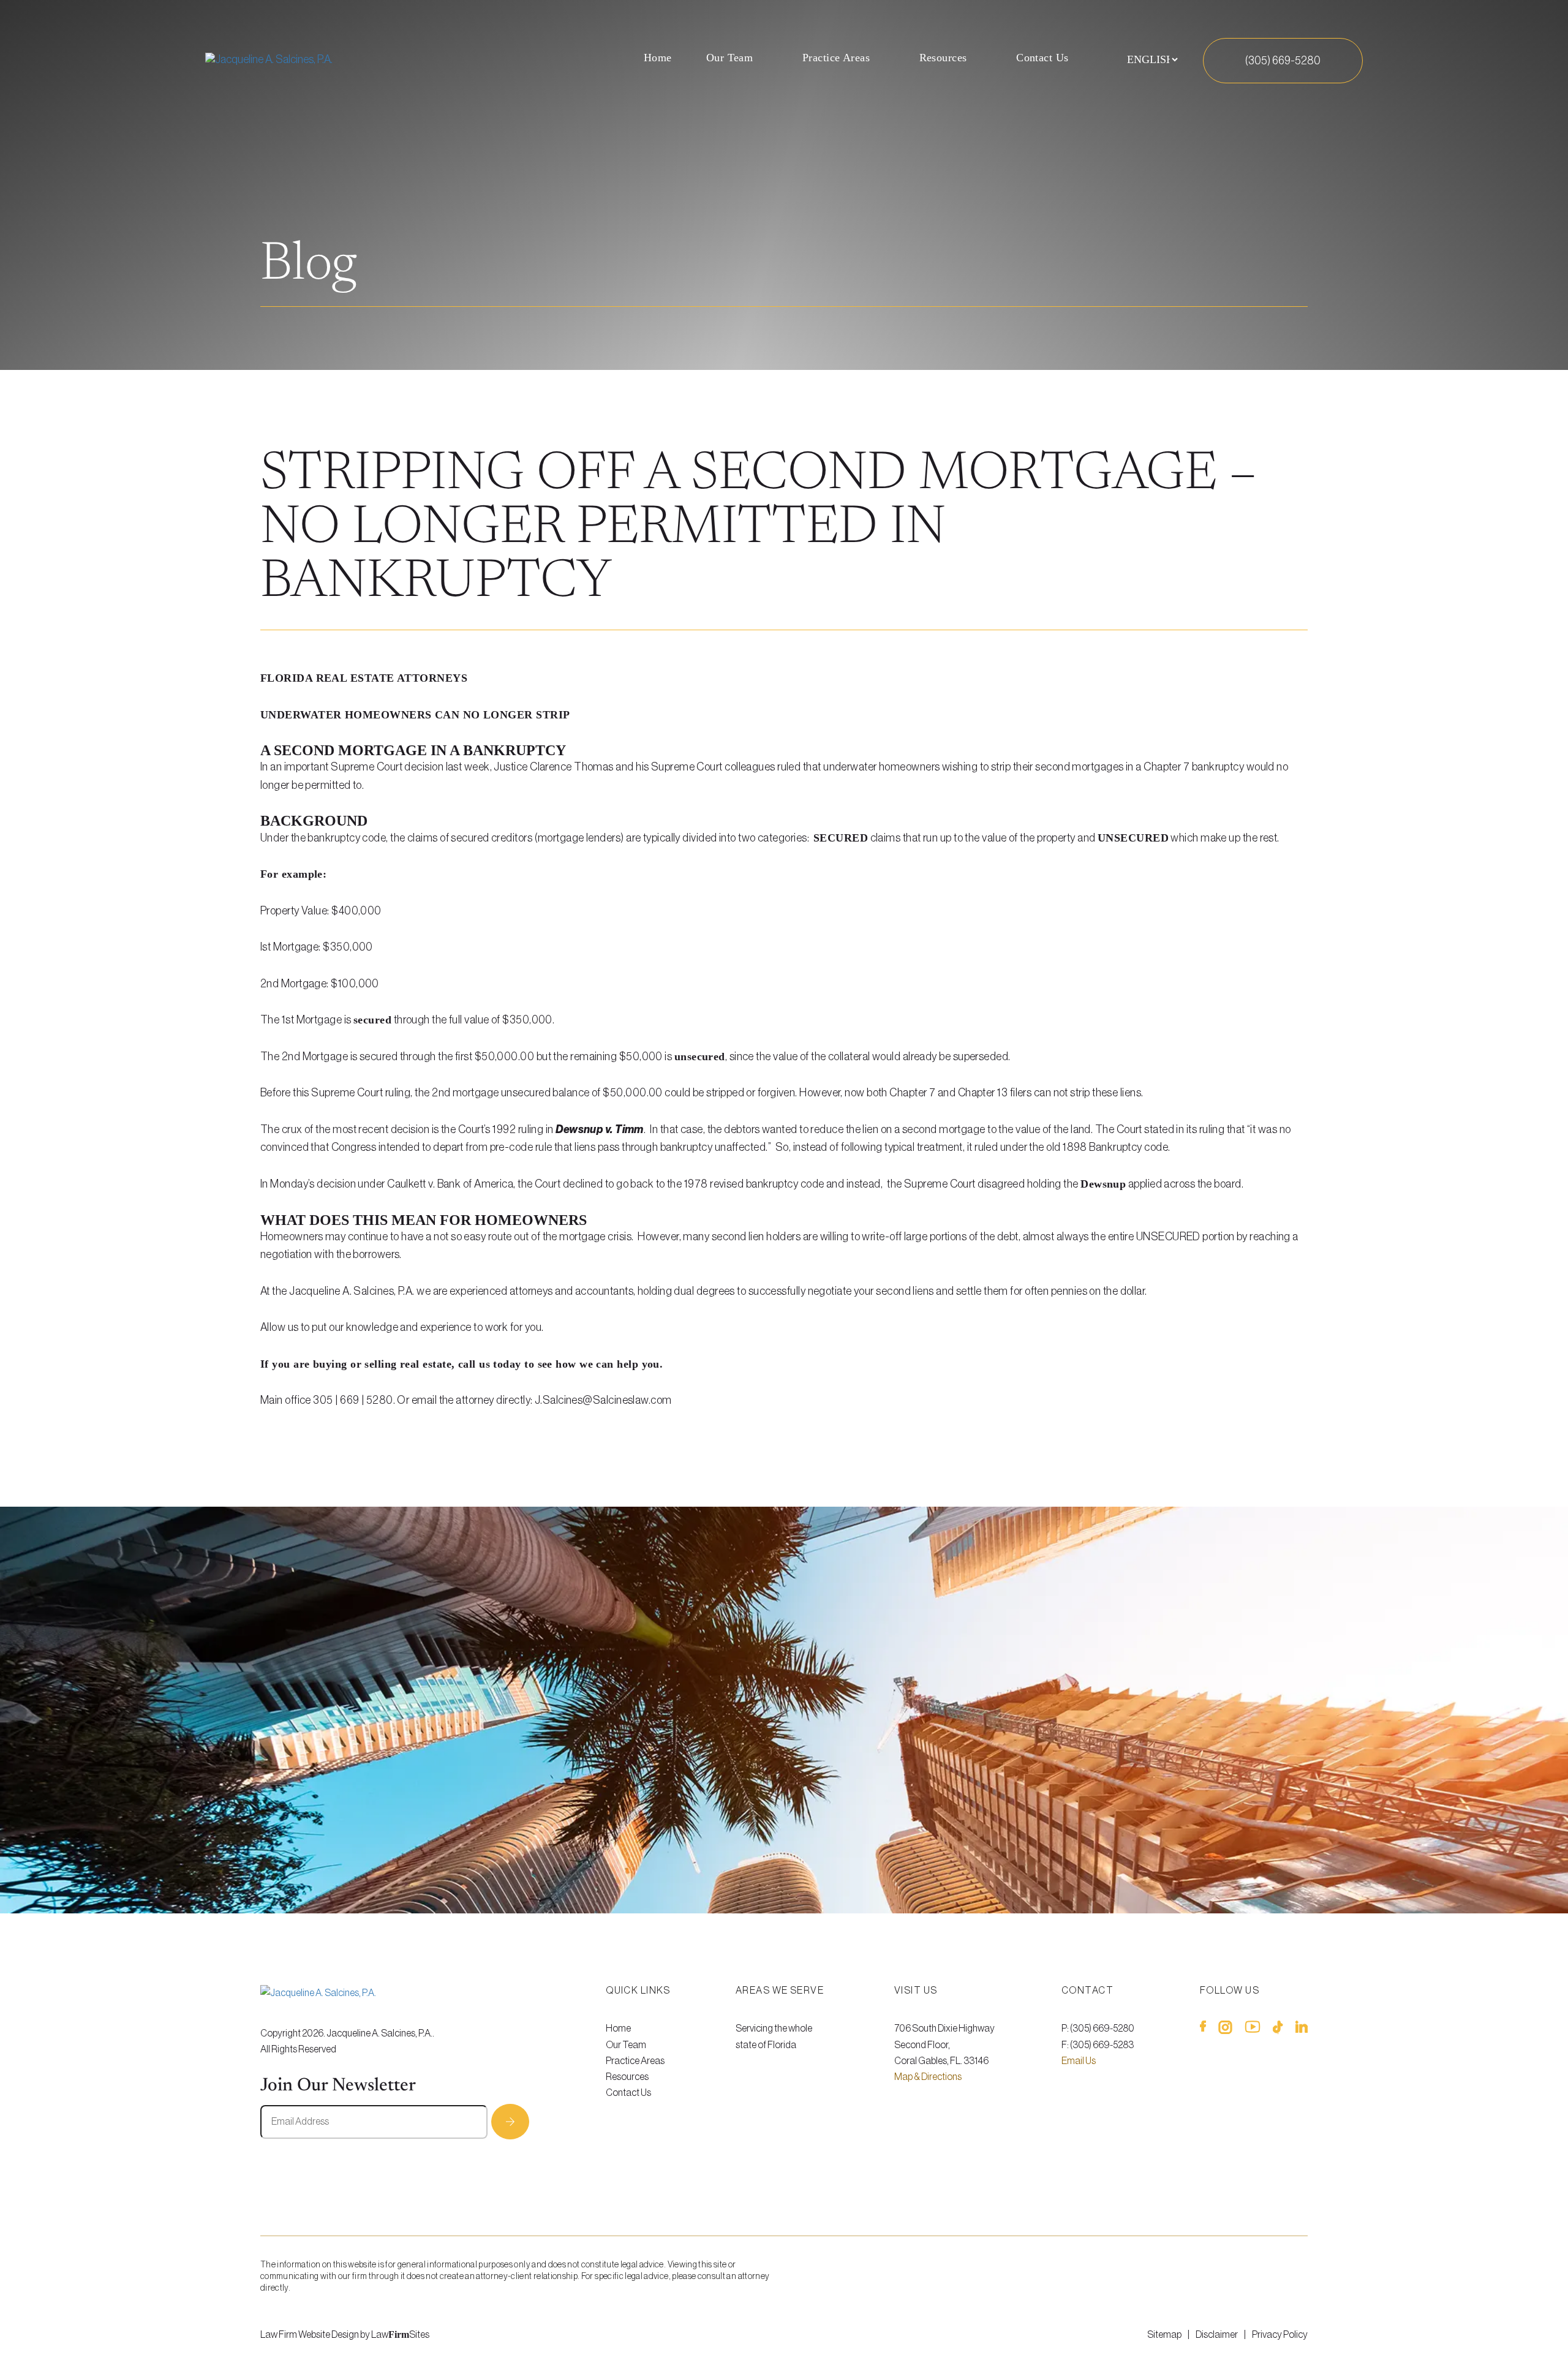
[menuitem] (658, 60)
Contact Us (1042, 58)
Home (658, 58)
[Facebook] (1203, 2030)
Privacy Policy (1280, 2335)
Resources (943, 58)
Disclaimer (1217, 2335)
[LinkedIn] (1302, 2030)
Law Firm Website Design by (315, 2335)
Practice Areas (836, 58)
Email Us (1079, 2061)
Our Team (730, 58)
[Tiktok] (1278, 2030)
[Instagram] (1225, 2030)
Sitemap (1164, 2335)
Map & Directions (928, 2077)
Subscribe (510, 2122)
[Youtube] (1253, 2030)
